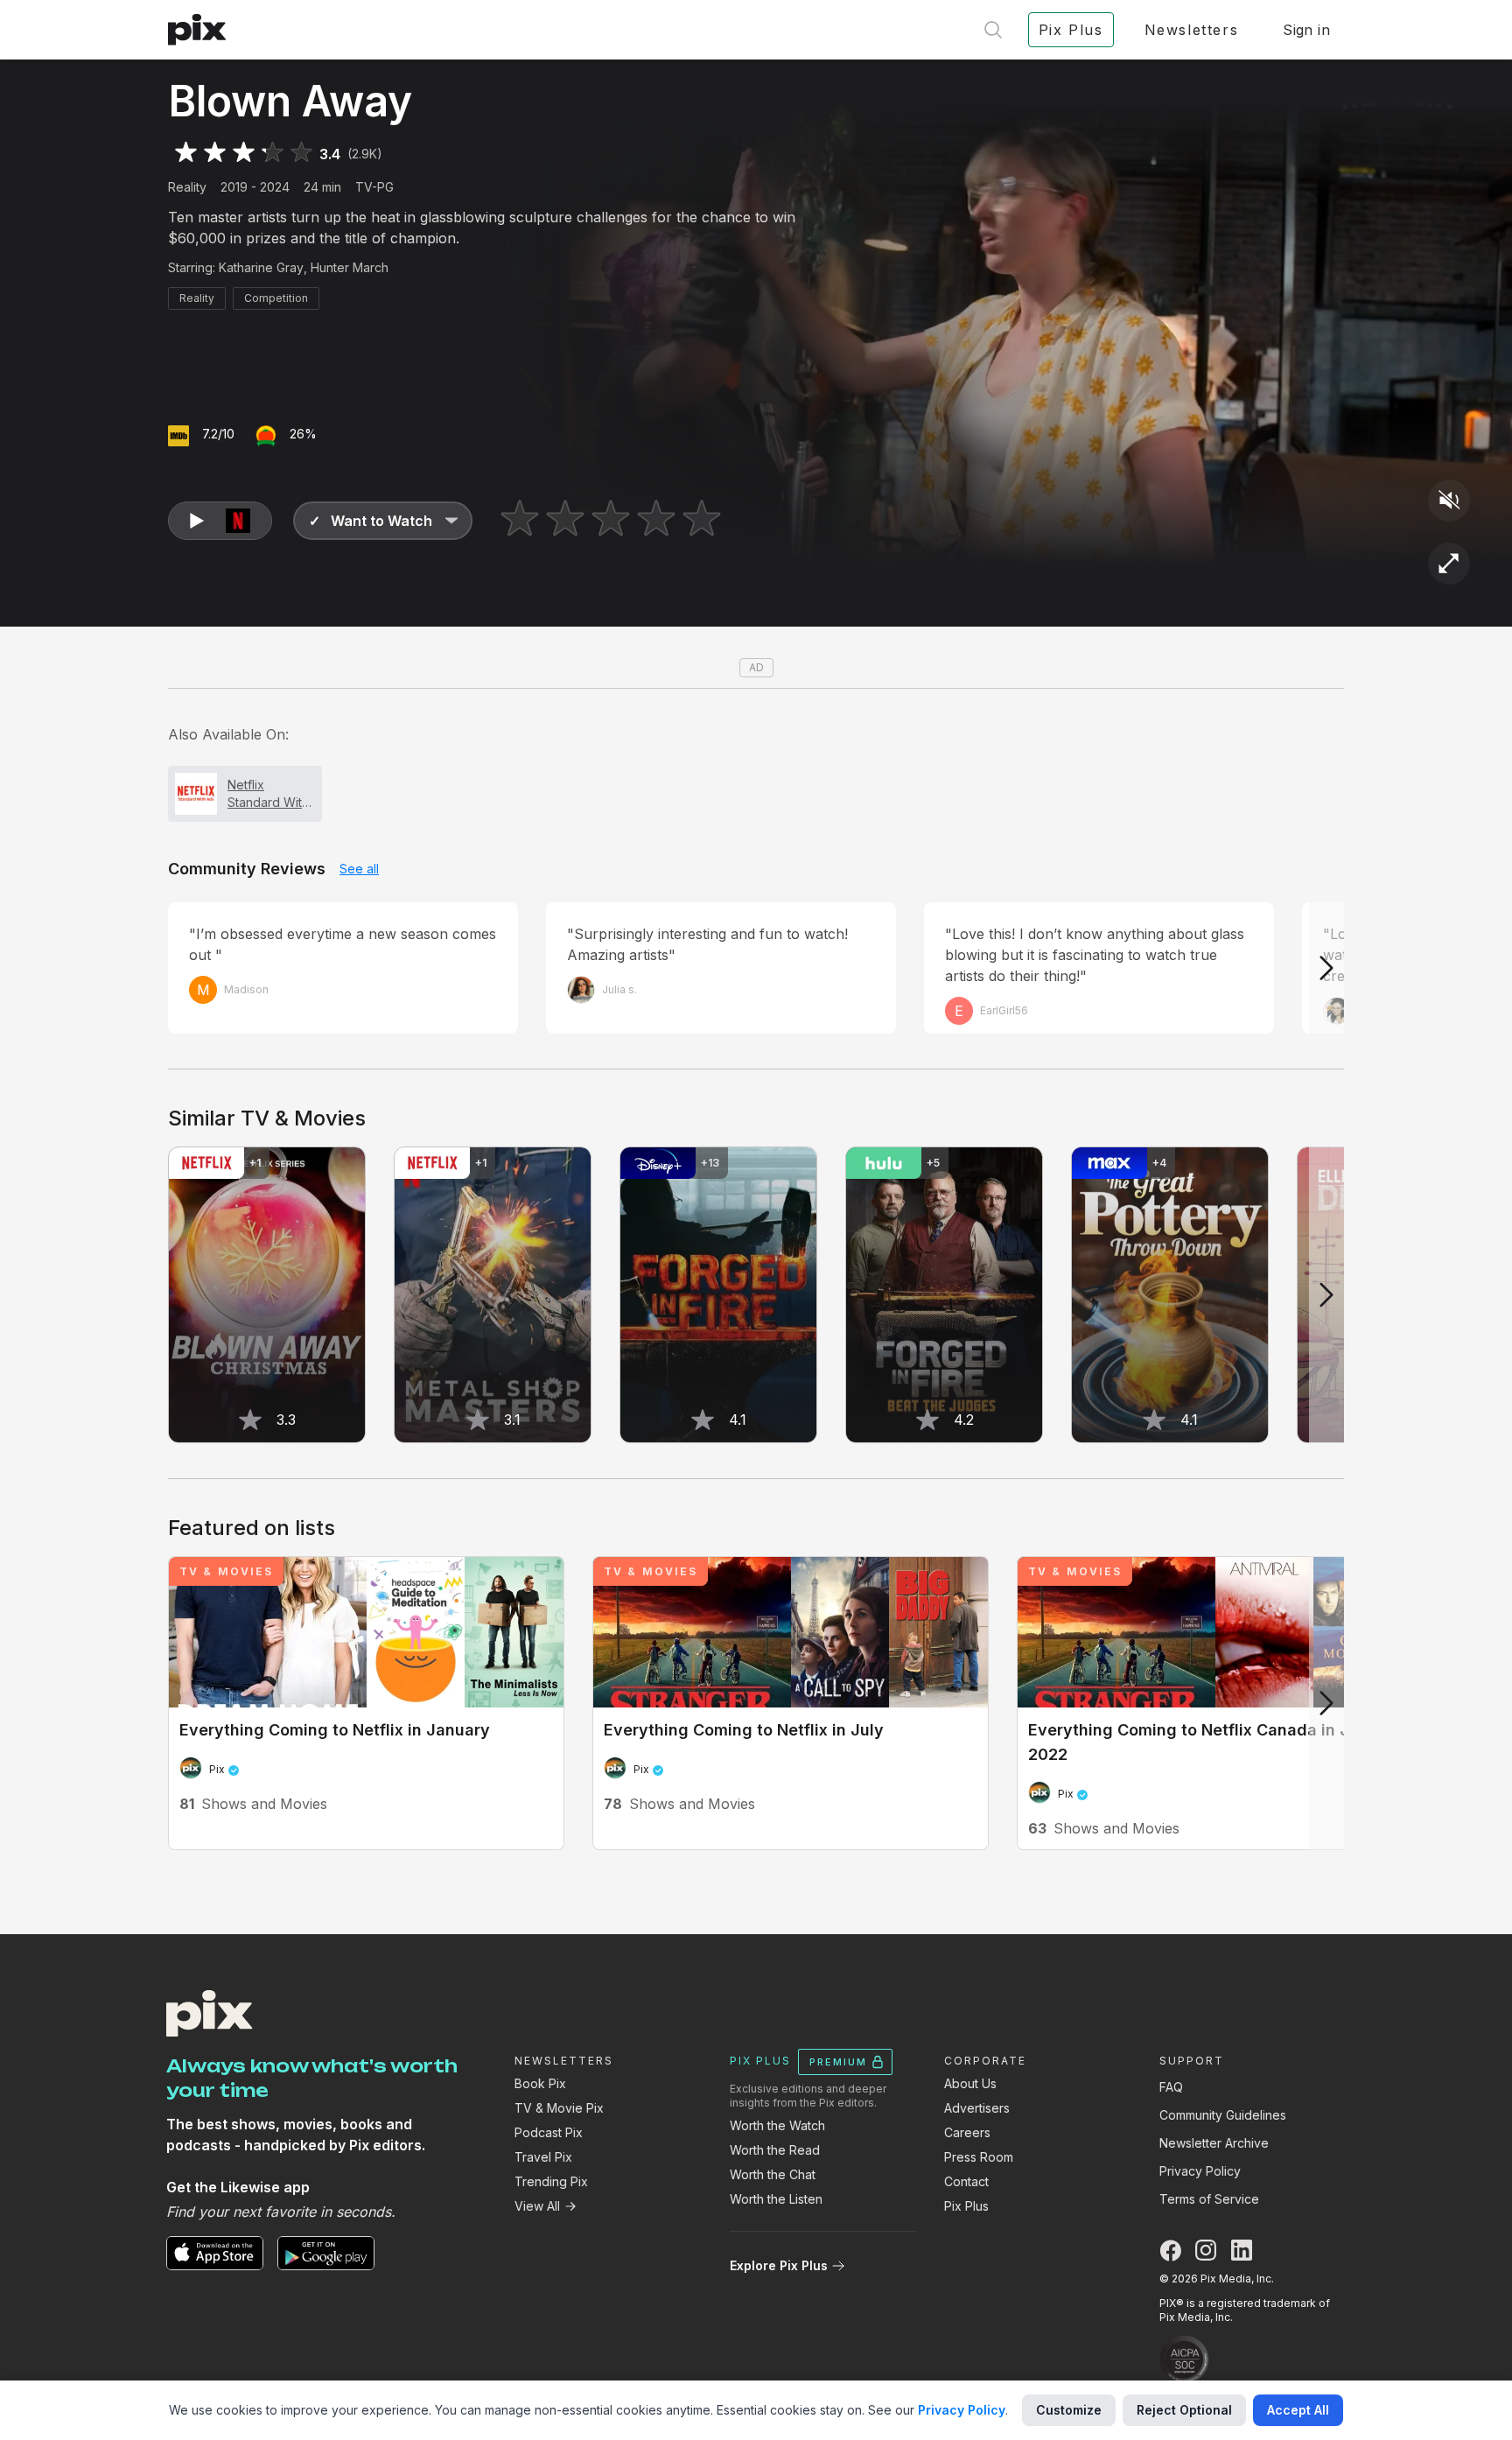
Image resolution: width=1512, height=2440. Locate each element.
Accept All (1298, 2410)
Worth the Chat (773, 2174)
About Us (970, 2083)
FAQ (1171, 2087)
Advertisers (977, 2108)
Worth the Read (775, 2150)
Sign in (1306, 30)
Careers (967, 2132)
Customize (1069, 2410)
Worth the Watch (777, 2125)
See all (359, 869)
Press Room (979, 2157)
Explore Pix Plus (779, 2265)
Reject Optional (1184, 2410)
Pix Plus (966, 2206)
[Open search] (993, 30)
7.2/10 (218, 434)
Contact (966, 2181)
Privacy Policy (1200, 2171)
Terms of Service (1209, 2199)
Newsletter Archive (1214, 2143)
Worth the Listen (776, 2199)
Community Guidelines (1223, 2115)
